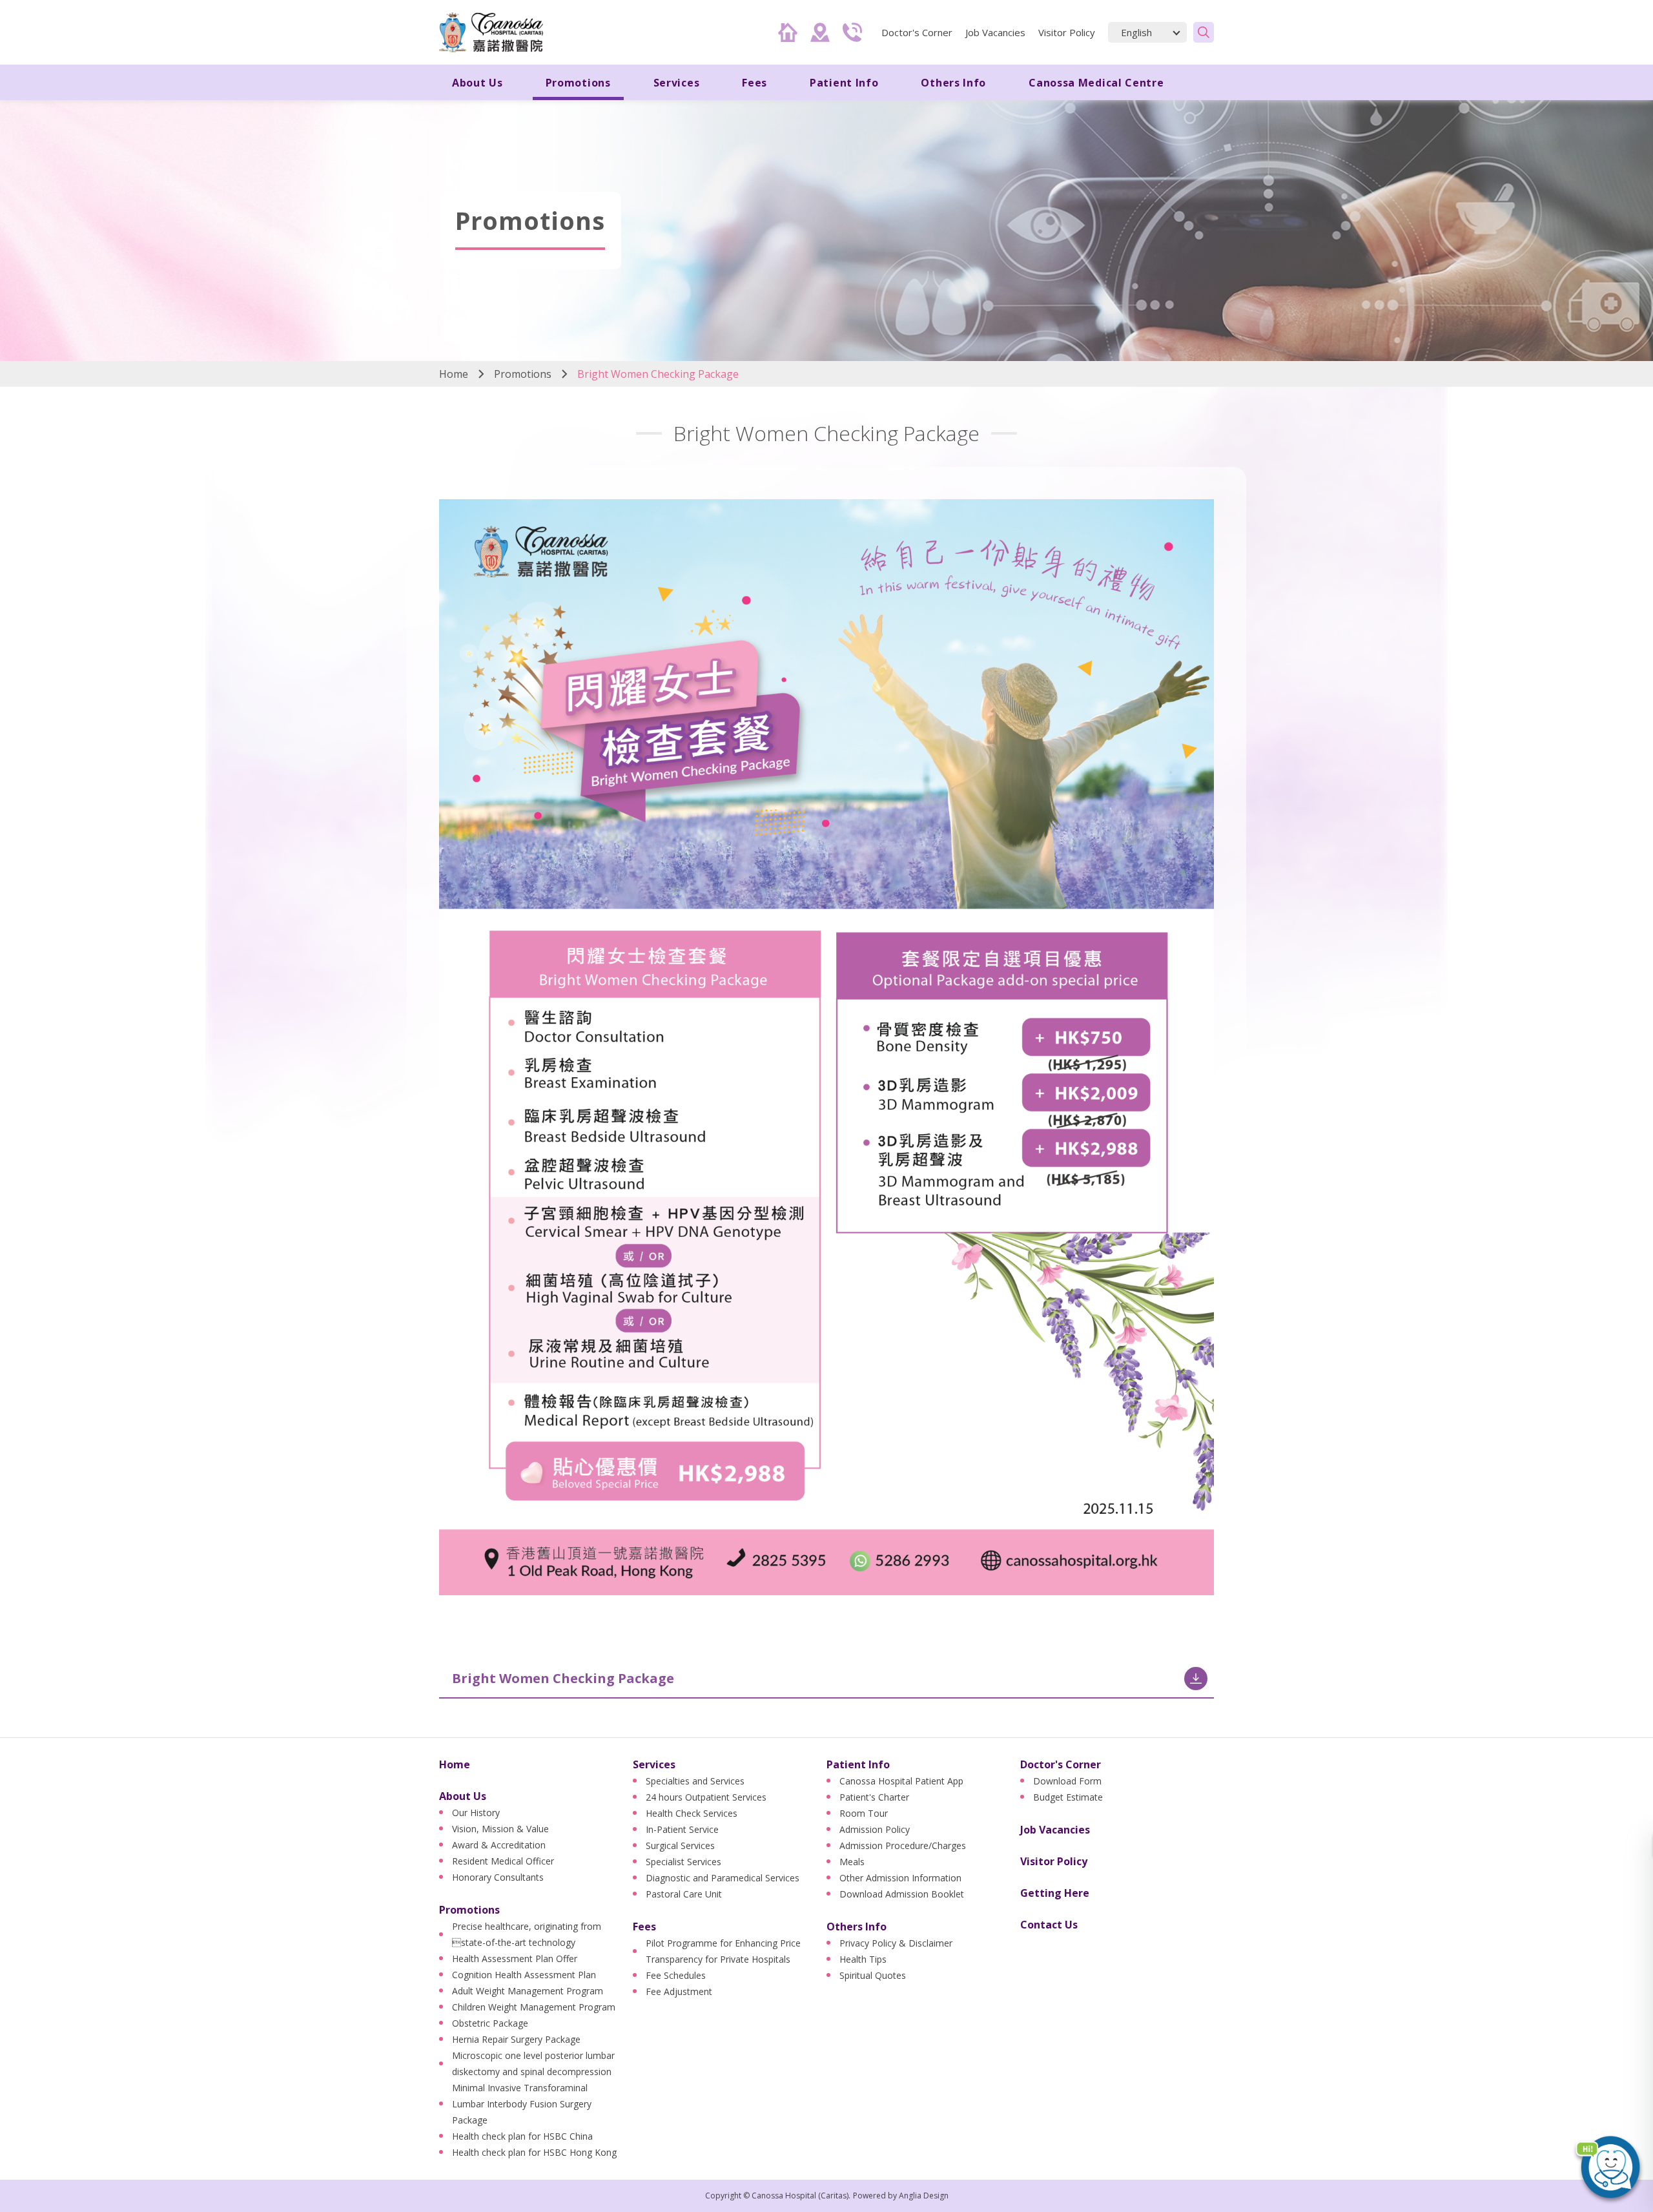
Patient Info (858, 1764)
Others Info (857, 1927)
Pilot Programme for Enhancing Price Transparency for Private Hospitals (723, 1951)
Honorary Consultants (498, 1877)
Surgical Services (680, 1845)
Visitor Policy (1067, 32)
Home (454, 374)
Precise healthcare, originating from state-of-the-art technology (527, 1934)
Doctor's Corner (1061, 1764)
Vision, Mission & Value (500, 1829)
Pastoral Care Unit (684, 1894)
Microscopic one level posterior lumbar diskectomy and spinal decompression (533, 2063)
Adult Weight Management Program (528, 1991)
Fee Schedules (676, 1975)
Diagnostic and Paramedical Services (723, 1878)
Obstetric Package (490, 2023)
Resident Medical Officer (503, 1861)
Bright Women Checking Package (563, 1678)
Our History (476, 1813)
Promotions (523, 374)
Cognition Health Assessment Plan (524, 1975)
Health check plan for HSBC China (522, 2136)
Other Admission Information (900, 1878)
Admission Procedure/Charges (903, 1845)
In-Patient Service (682, 1829)
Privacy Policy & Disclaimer (896, 1943)
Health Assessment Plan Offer (515, 1959)
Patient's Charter (874, 1797)
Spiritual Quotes (873, 1975)
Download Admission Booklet (902, 1894)
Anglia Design (924, 2196)
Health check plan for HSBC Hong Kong (534, 2152)
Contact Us (1049, 1925)
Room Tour (864, 1813)
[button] (1608, 2167)
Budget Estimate (1068, 1797)
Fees (644, 1927)
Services (654, 1764)
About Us (463, 1796)
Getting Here (1055, 1893)
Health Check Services (692, 1813)
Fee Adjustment (679, 1991)
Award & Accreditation (499, 1845)
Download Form (1067, 1781)
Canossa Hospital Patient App (901, 1781)
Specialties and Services (695, 1781)
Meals (852, 1862)
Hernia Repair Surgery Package (516, 2039)
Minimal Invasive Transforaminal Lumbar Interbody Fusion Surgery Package (522, 2104)
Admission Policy (875, 1829)
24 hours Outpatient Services (706, 1797)
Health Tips (863, 1959)
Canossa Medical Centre (1096, 83)
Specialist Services (683, 1862)
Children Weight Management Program (534, 2007)
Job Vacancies (995, 32)
